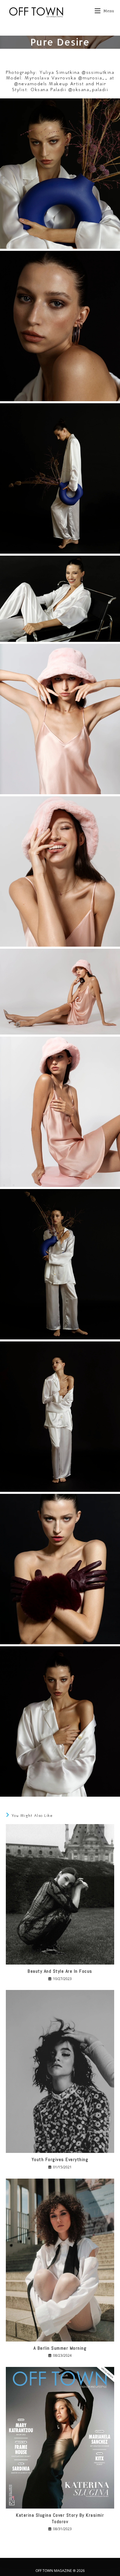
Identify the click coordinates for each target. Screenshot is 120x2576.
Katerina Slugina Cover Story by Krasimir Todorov (60, 2518)
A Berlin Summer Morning (60, 2348)
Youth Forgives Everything (60, 2159)
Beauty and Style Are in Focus (60, 1971)
